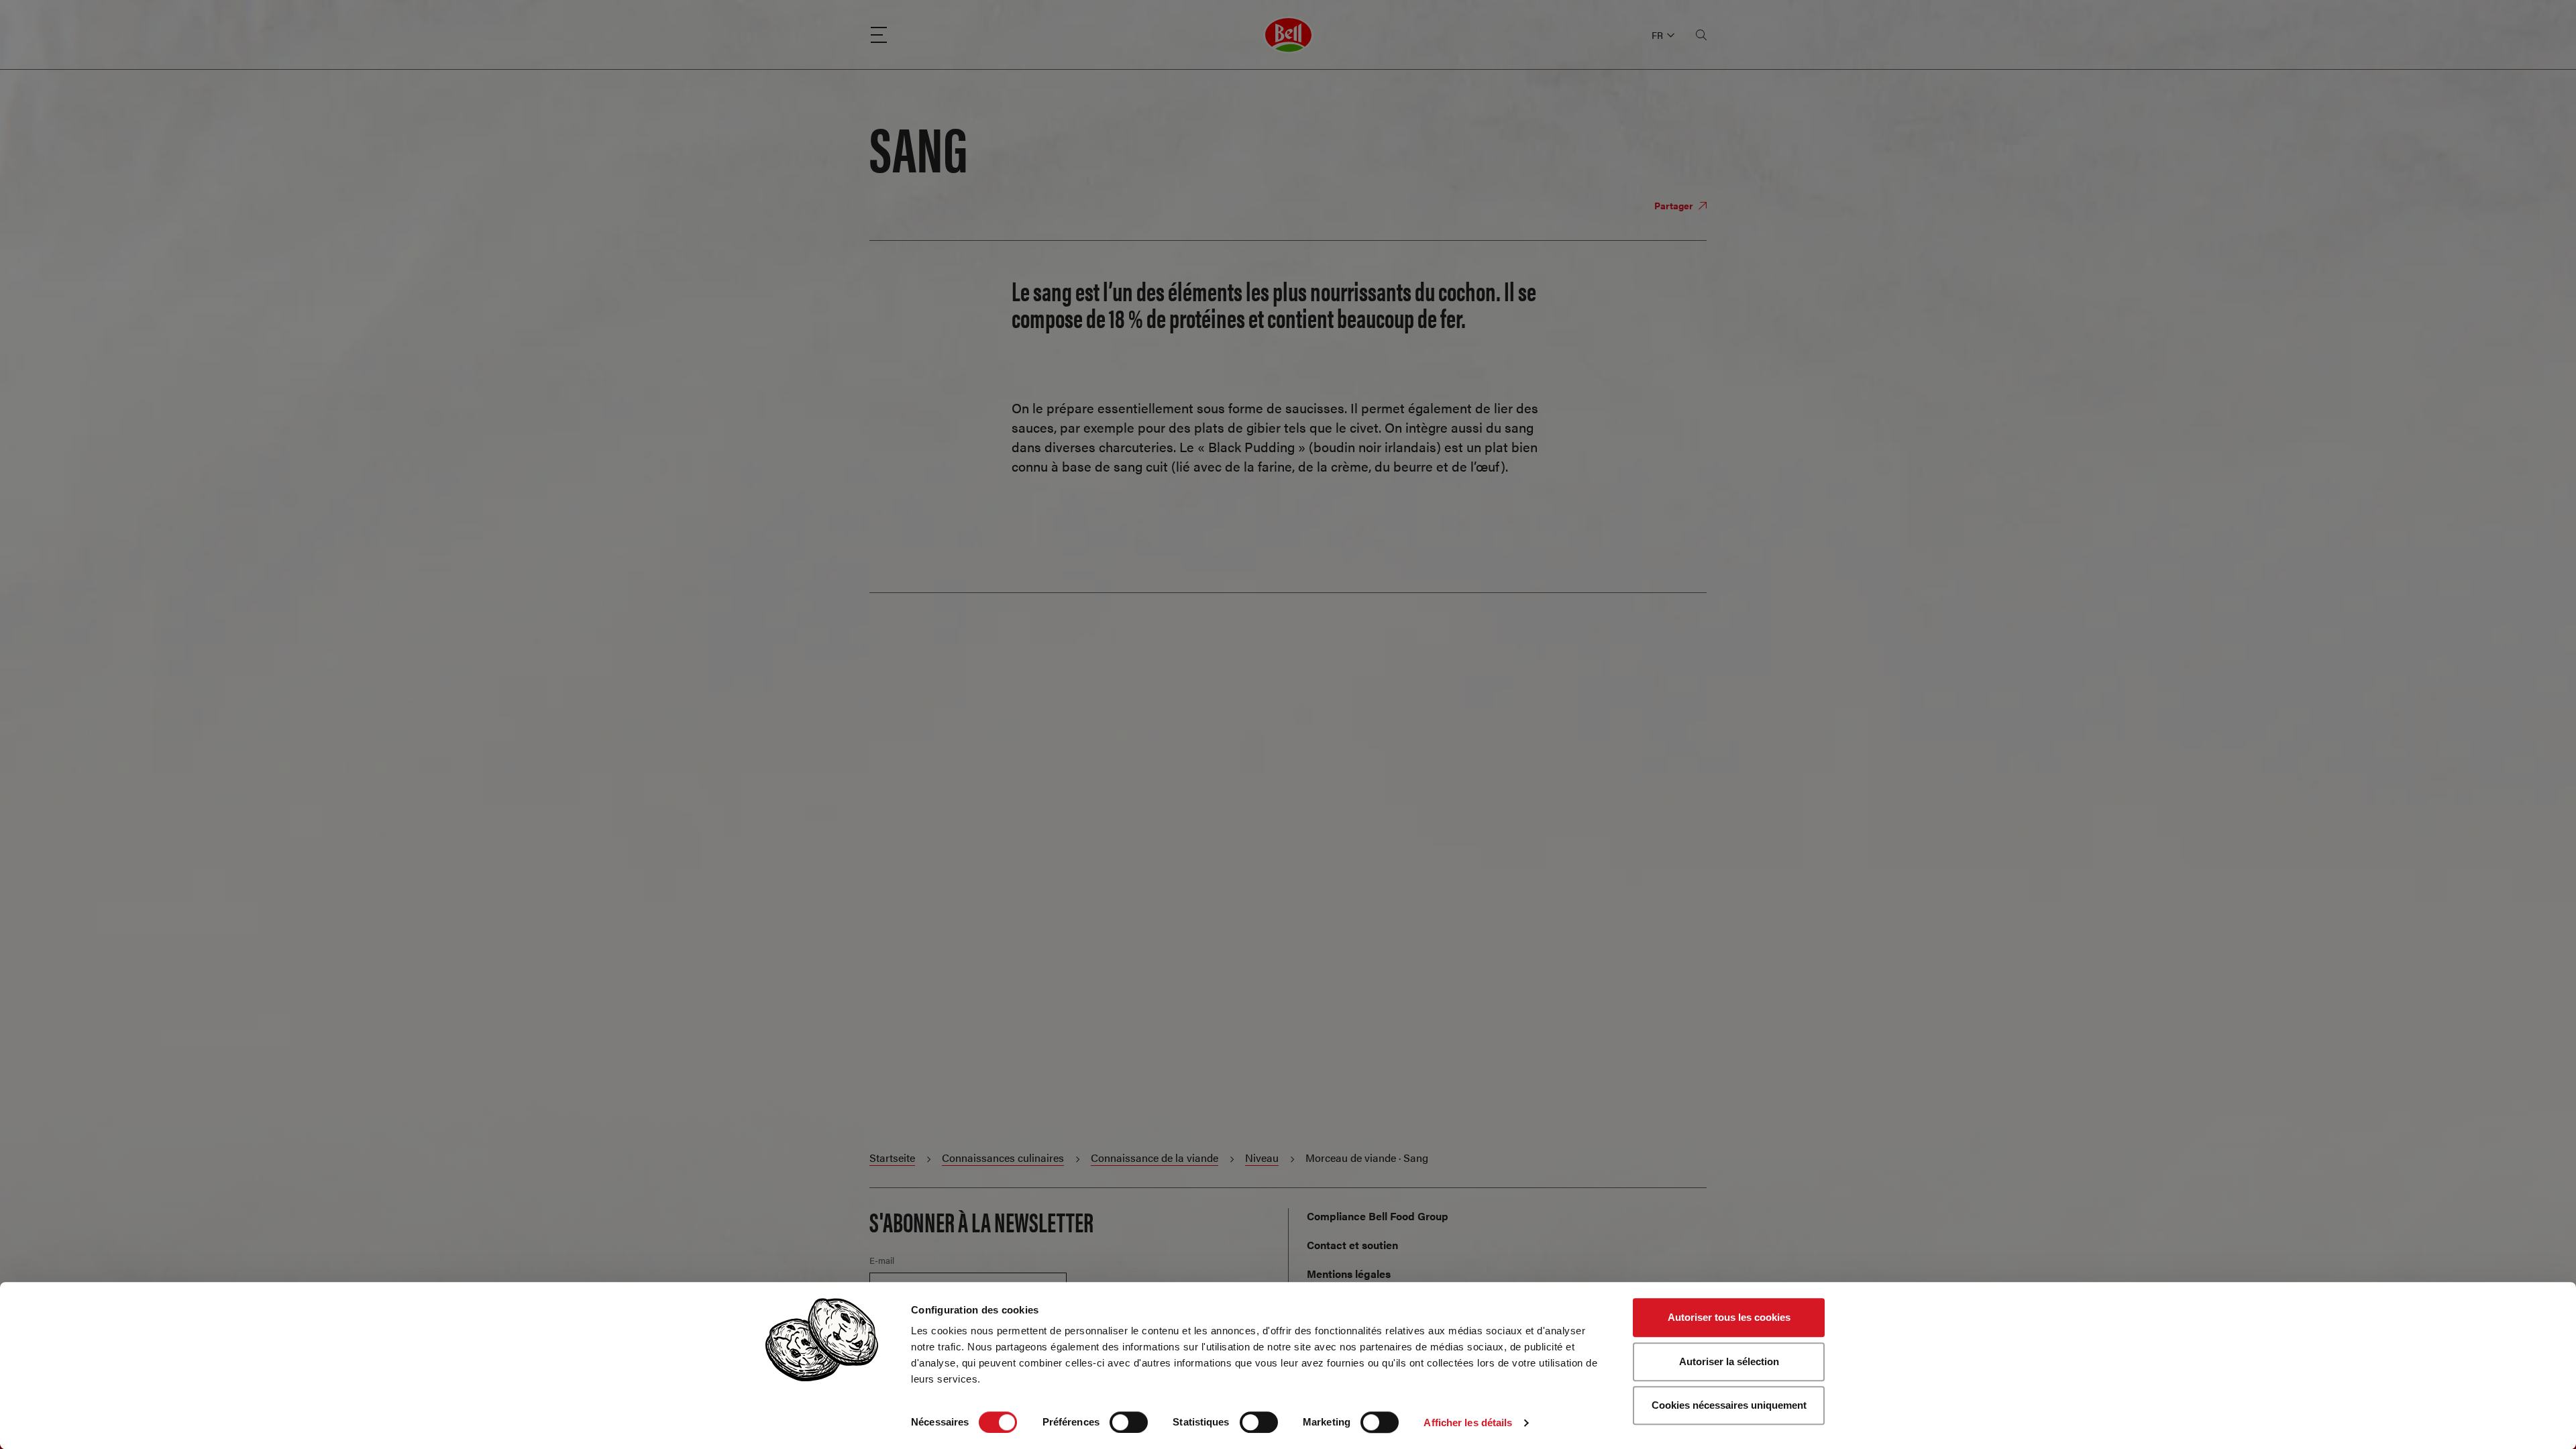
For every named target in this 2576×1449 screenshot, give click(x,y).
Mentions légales (1349, 1274)
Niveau (1262, 1158)
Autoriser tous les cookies (1729, 1317)
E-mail (882, 1260)
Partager (1675, 205)
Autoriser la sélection (1729, 1361)
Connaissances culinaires (1003, 1158)
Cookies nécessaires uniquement (1729, 1405)
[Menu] (879, 35)
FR (1657, 35)
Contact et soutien (1352, 1245)
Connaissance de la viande (1155, 1158)
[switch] (1129, 1422)
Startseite (892, 1158)
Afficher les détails (1468, 1423)
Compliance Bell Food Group (1378, 1216)
